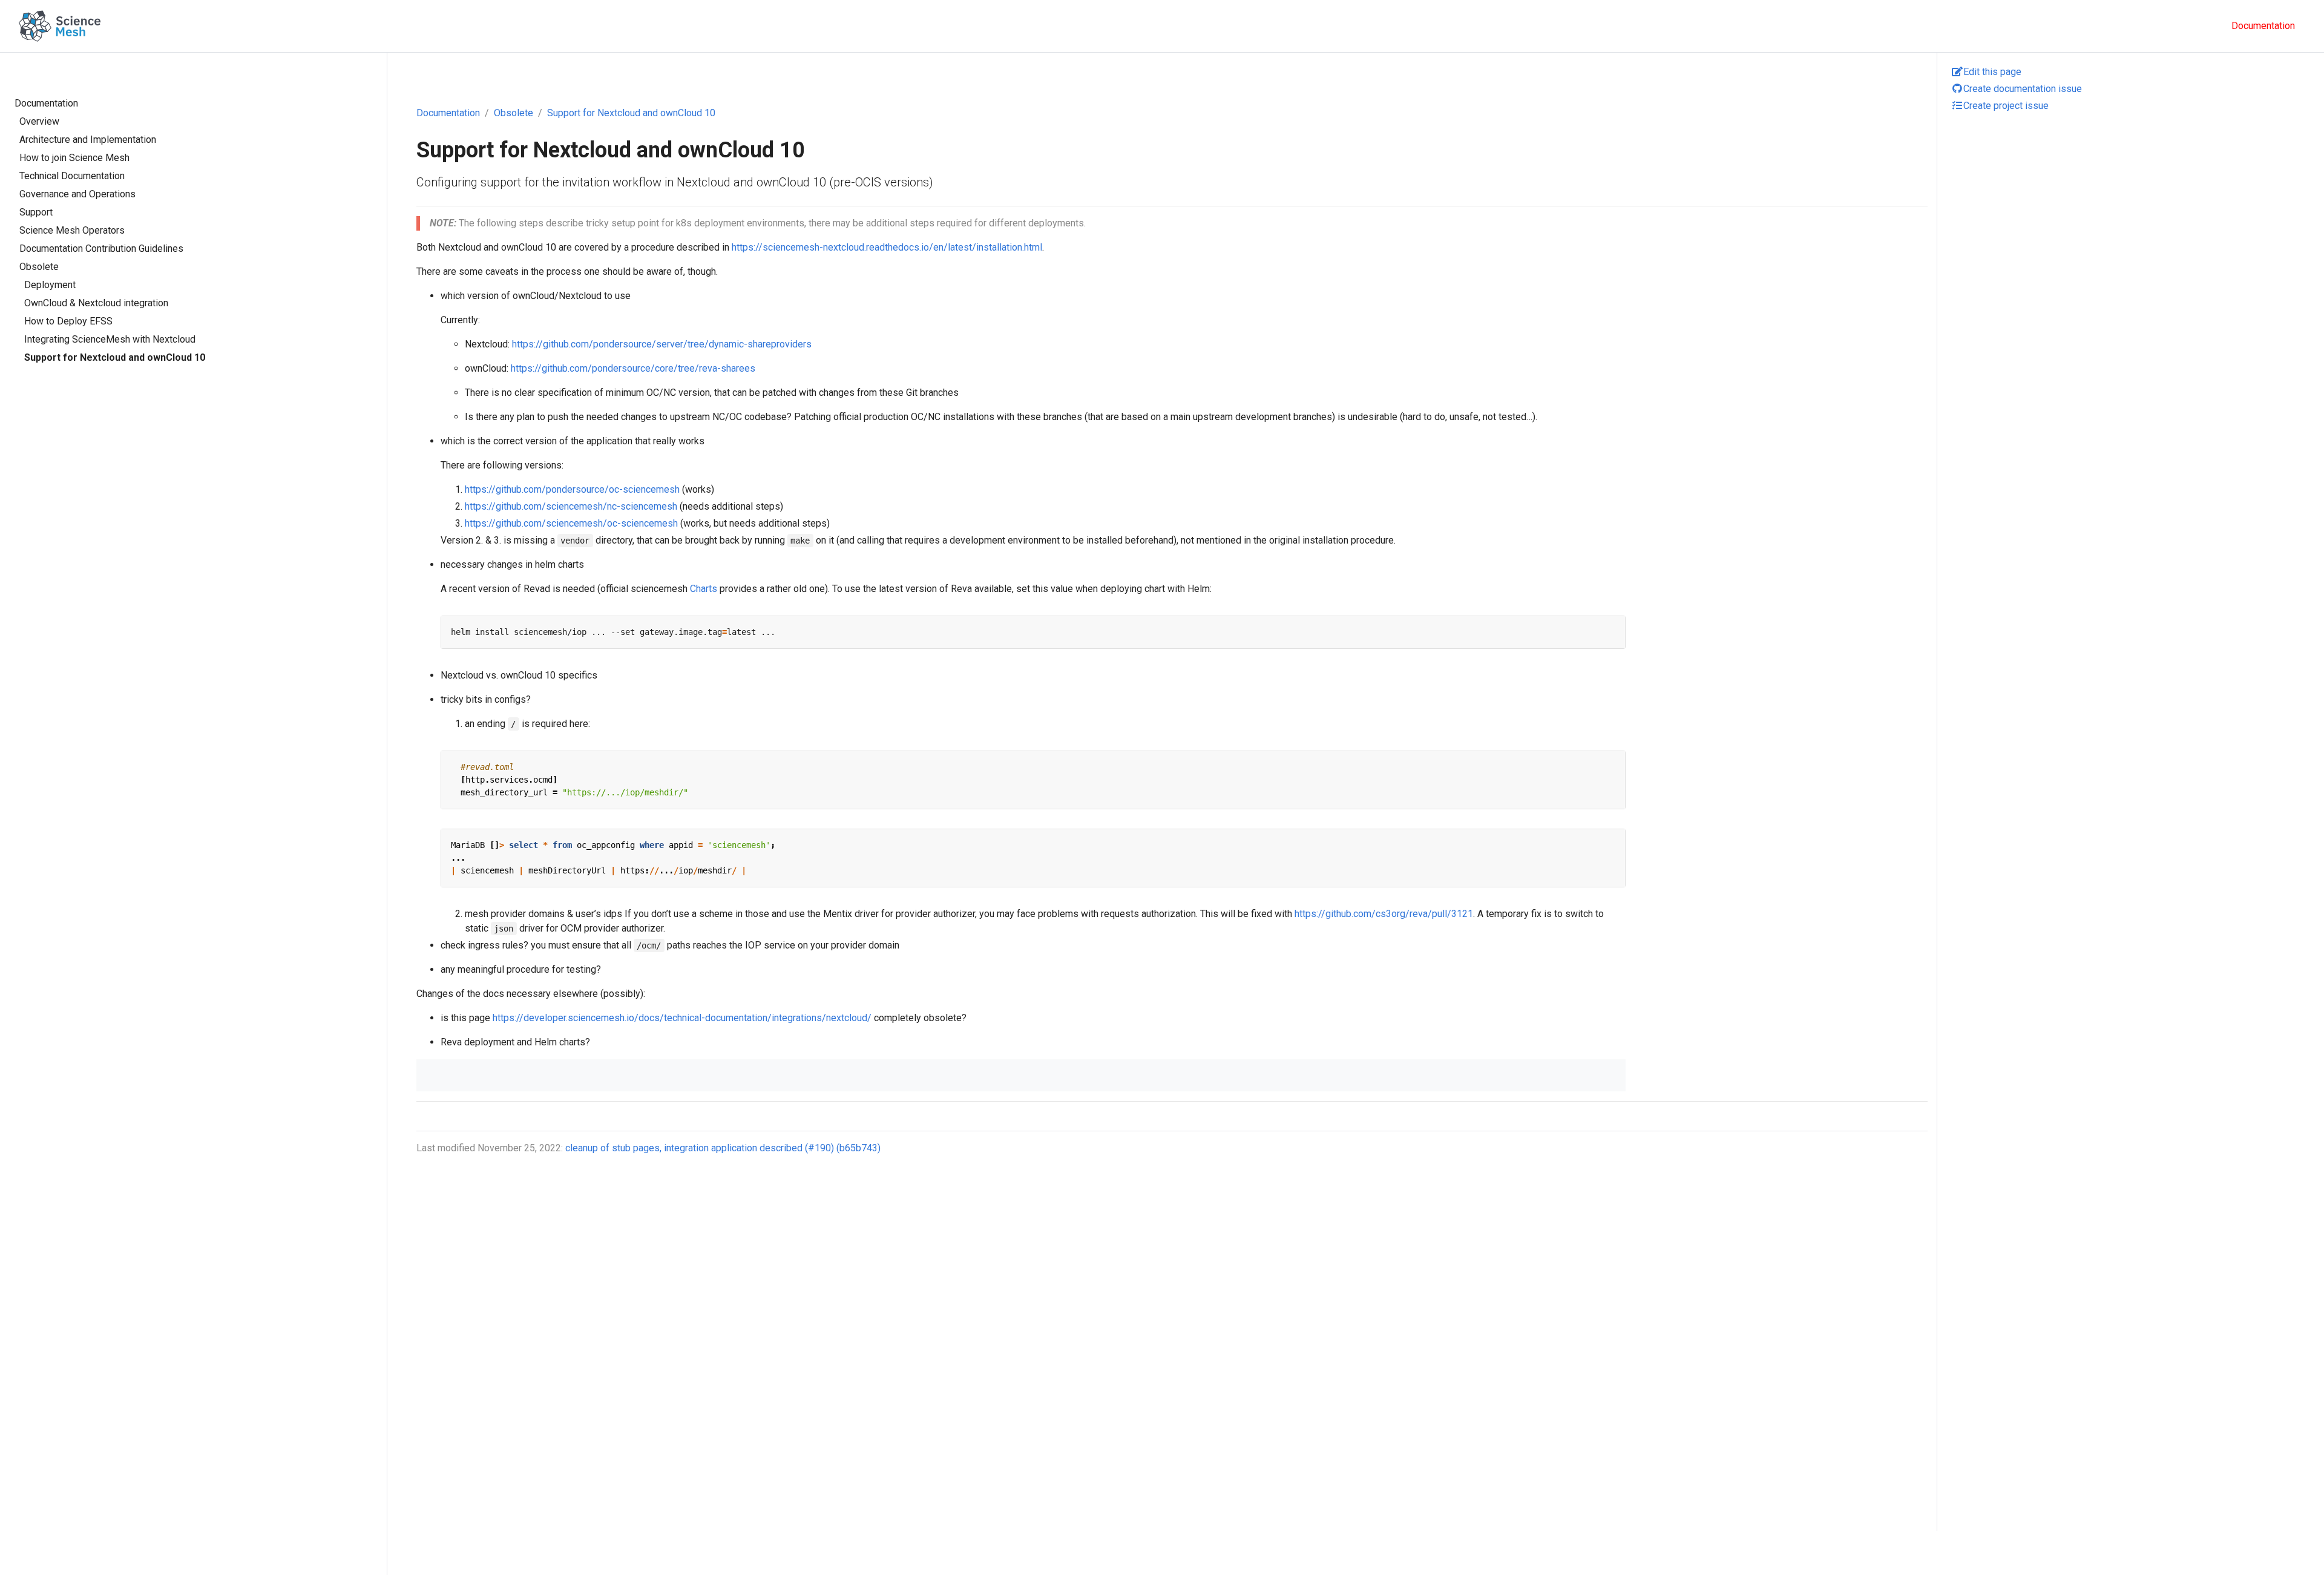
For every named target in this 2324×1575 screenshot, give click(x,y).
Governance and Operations (77, 194)
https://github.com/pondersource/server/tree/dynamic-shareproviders (662, 344)
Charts (704, 589)
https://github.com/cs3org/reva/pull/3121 (1384, 914)
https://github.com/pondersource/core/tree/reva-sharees (633, 368)
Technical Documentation (72, 176)
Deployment (50, 285)
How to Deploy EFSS (68, 321)
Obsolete (39, 267)
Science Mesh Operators (72, 230)
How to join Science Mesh (74, 158)
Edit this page (1992, 72)
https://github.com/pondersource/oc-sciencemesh (572, 489)
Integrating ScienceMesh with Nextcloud (110, 339)
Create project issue (2006, 106)
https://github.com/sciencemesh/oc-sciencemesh (571, 523)
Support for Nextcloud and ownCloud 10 (115, 357)
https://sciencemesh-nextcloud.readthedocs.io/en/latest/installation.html (887, 247)
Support (36, 212)
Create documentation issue (2023, 89)
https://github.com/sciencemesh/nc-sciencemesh (571, 506)
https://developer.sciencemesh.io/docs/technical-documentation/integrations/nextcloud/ (682, 1018)
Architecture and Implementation (88, 140)
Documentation (46, 103)
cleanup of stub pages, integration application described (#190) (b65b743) (723, 1148)
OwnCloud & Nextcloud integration (96, 303)
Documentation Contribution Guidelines (101, 248)
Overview (39, 121)
